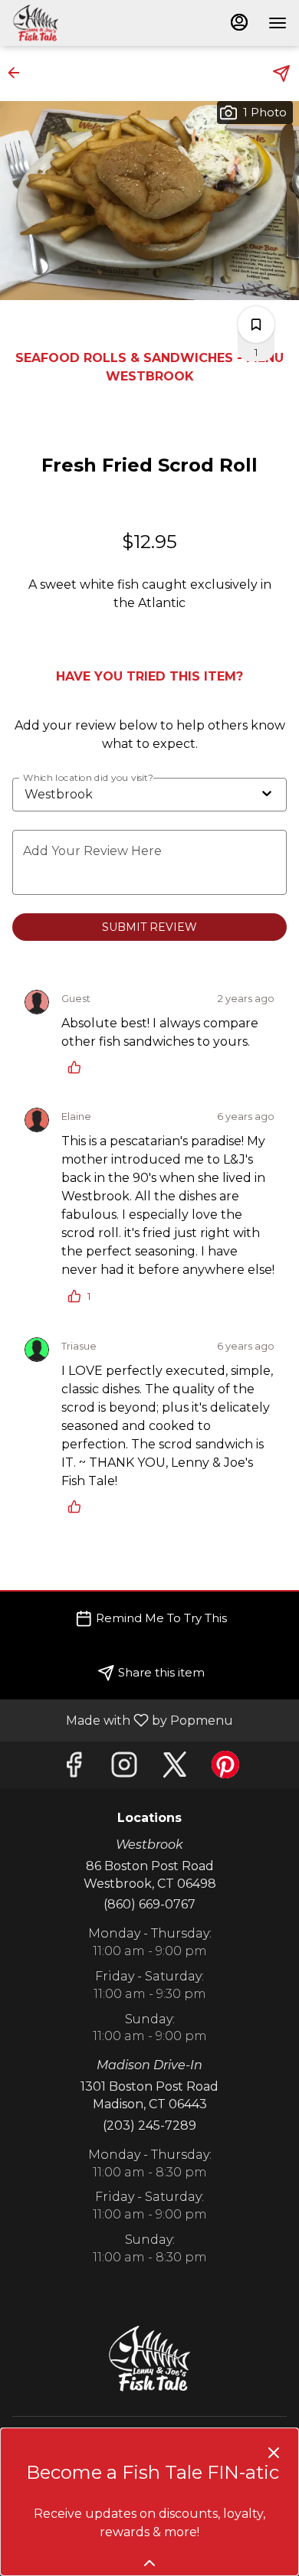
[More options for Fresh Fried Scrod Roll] (256, 325)
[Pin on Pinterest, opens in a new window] (225, 1769)
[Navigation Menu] (278, 23)
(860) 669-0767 (149, 1904)
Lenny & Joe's (149, 2359)
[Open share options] (281, 73)
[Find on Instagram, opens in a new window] (124, 1769)
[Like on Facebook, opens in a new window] (74, 1769)
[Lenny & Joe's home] (81, 23)
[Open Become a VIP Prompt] (149, 2563)
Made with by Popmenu (122, 1720)
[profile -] (239, 22)
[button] (18, 73)
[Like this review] (78, 1067)
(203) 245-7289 (149, 2125)
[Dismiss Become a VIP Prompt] (274, 2453)
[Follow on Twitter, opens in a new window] (175, 1769)
